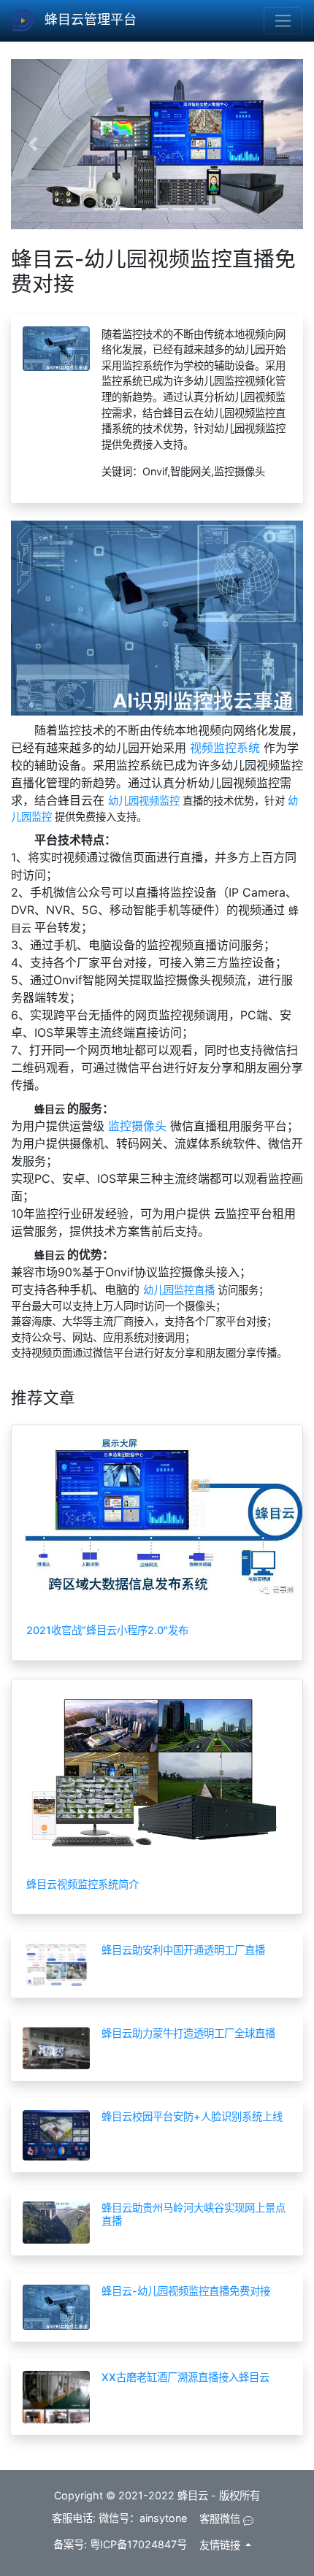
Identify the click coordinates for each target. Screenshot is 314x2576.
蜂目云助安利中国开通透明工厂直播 (183, 1950)
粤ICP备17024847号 (138, 2544)
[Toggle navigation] (283, 21)
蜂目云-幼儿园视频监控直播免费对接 (186, 2291)
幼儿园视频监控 (145, 801)
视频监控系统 (227, 748)
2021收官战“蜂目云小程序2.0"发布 (107, 1630)
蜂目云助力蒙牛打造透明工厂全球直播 (188, 2033)
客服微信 (221, 2519)
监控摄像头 (139, 1126)
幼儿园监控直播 (180, 1290)
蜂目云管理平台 (89, 19)
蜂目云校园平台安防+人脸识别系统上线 (192, 2116)
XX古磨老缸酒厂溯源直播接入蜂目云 (185, 2377)
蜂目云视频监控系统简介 (83, 1884)
